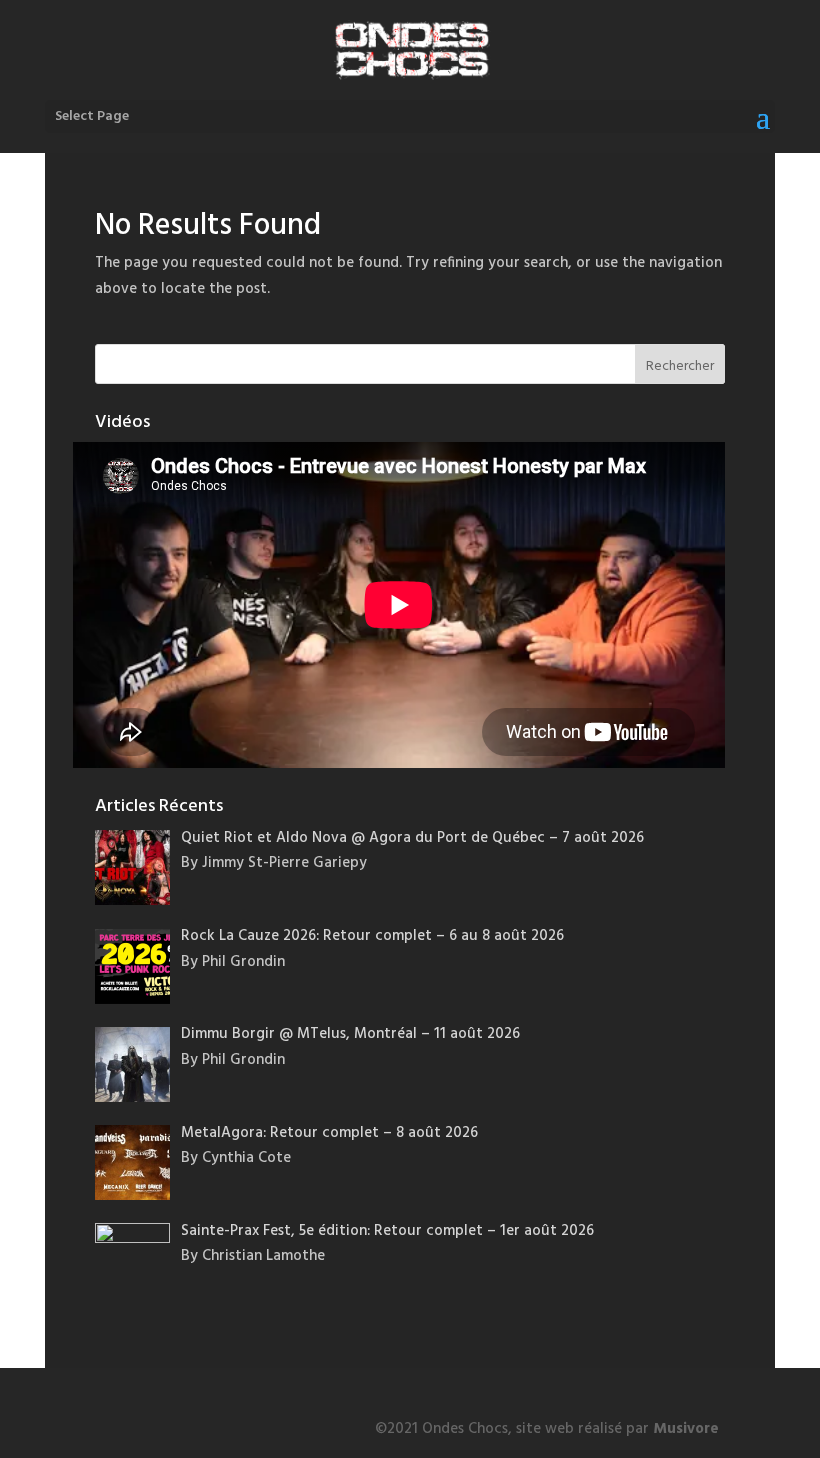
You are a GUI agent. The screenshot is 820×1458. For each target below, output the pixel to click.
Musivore (686, 1429)
